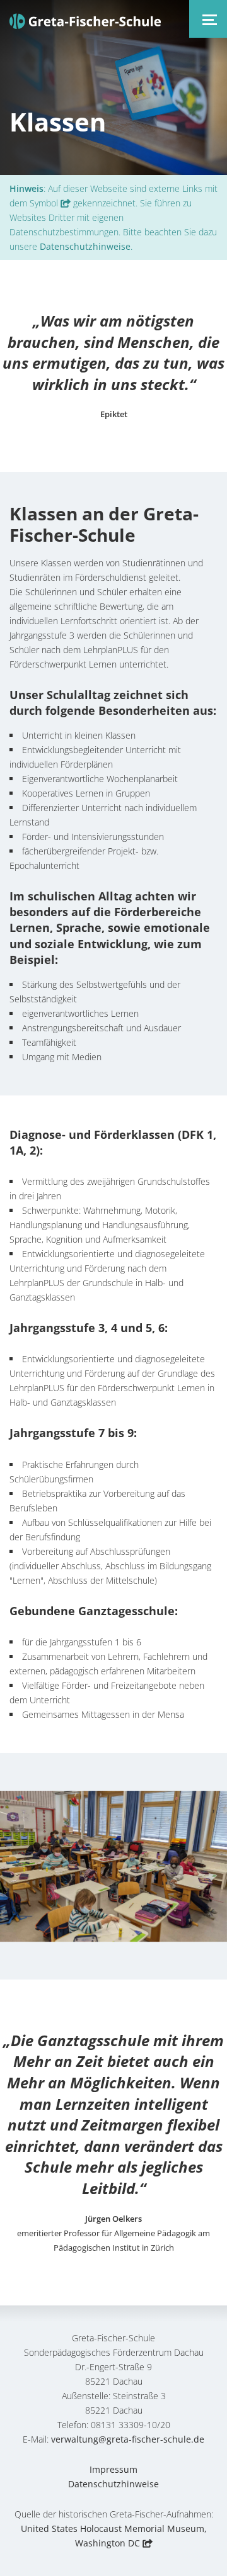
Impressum (113, 2469)
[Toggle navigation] (208, 19)
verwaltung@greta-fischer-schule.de (128, 2439)
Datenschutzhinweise (85, 246)
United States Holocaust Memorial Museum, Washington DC (114, 2536)
